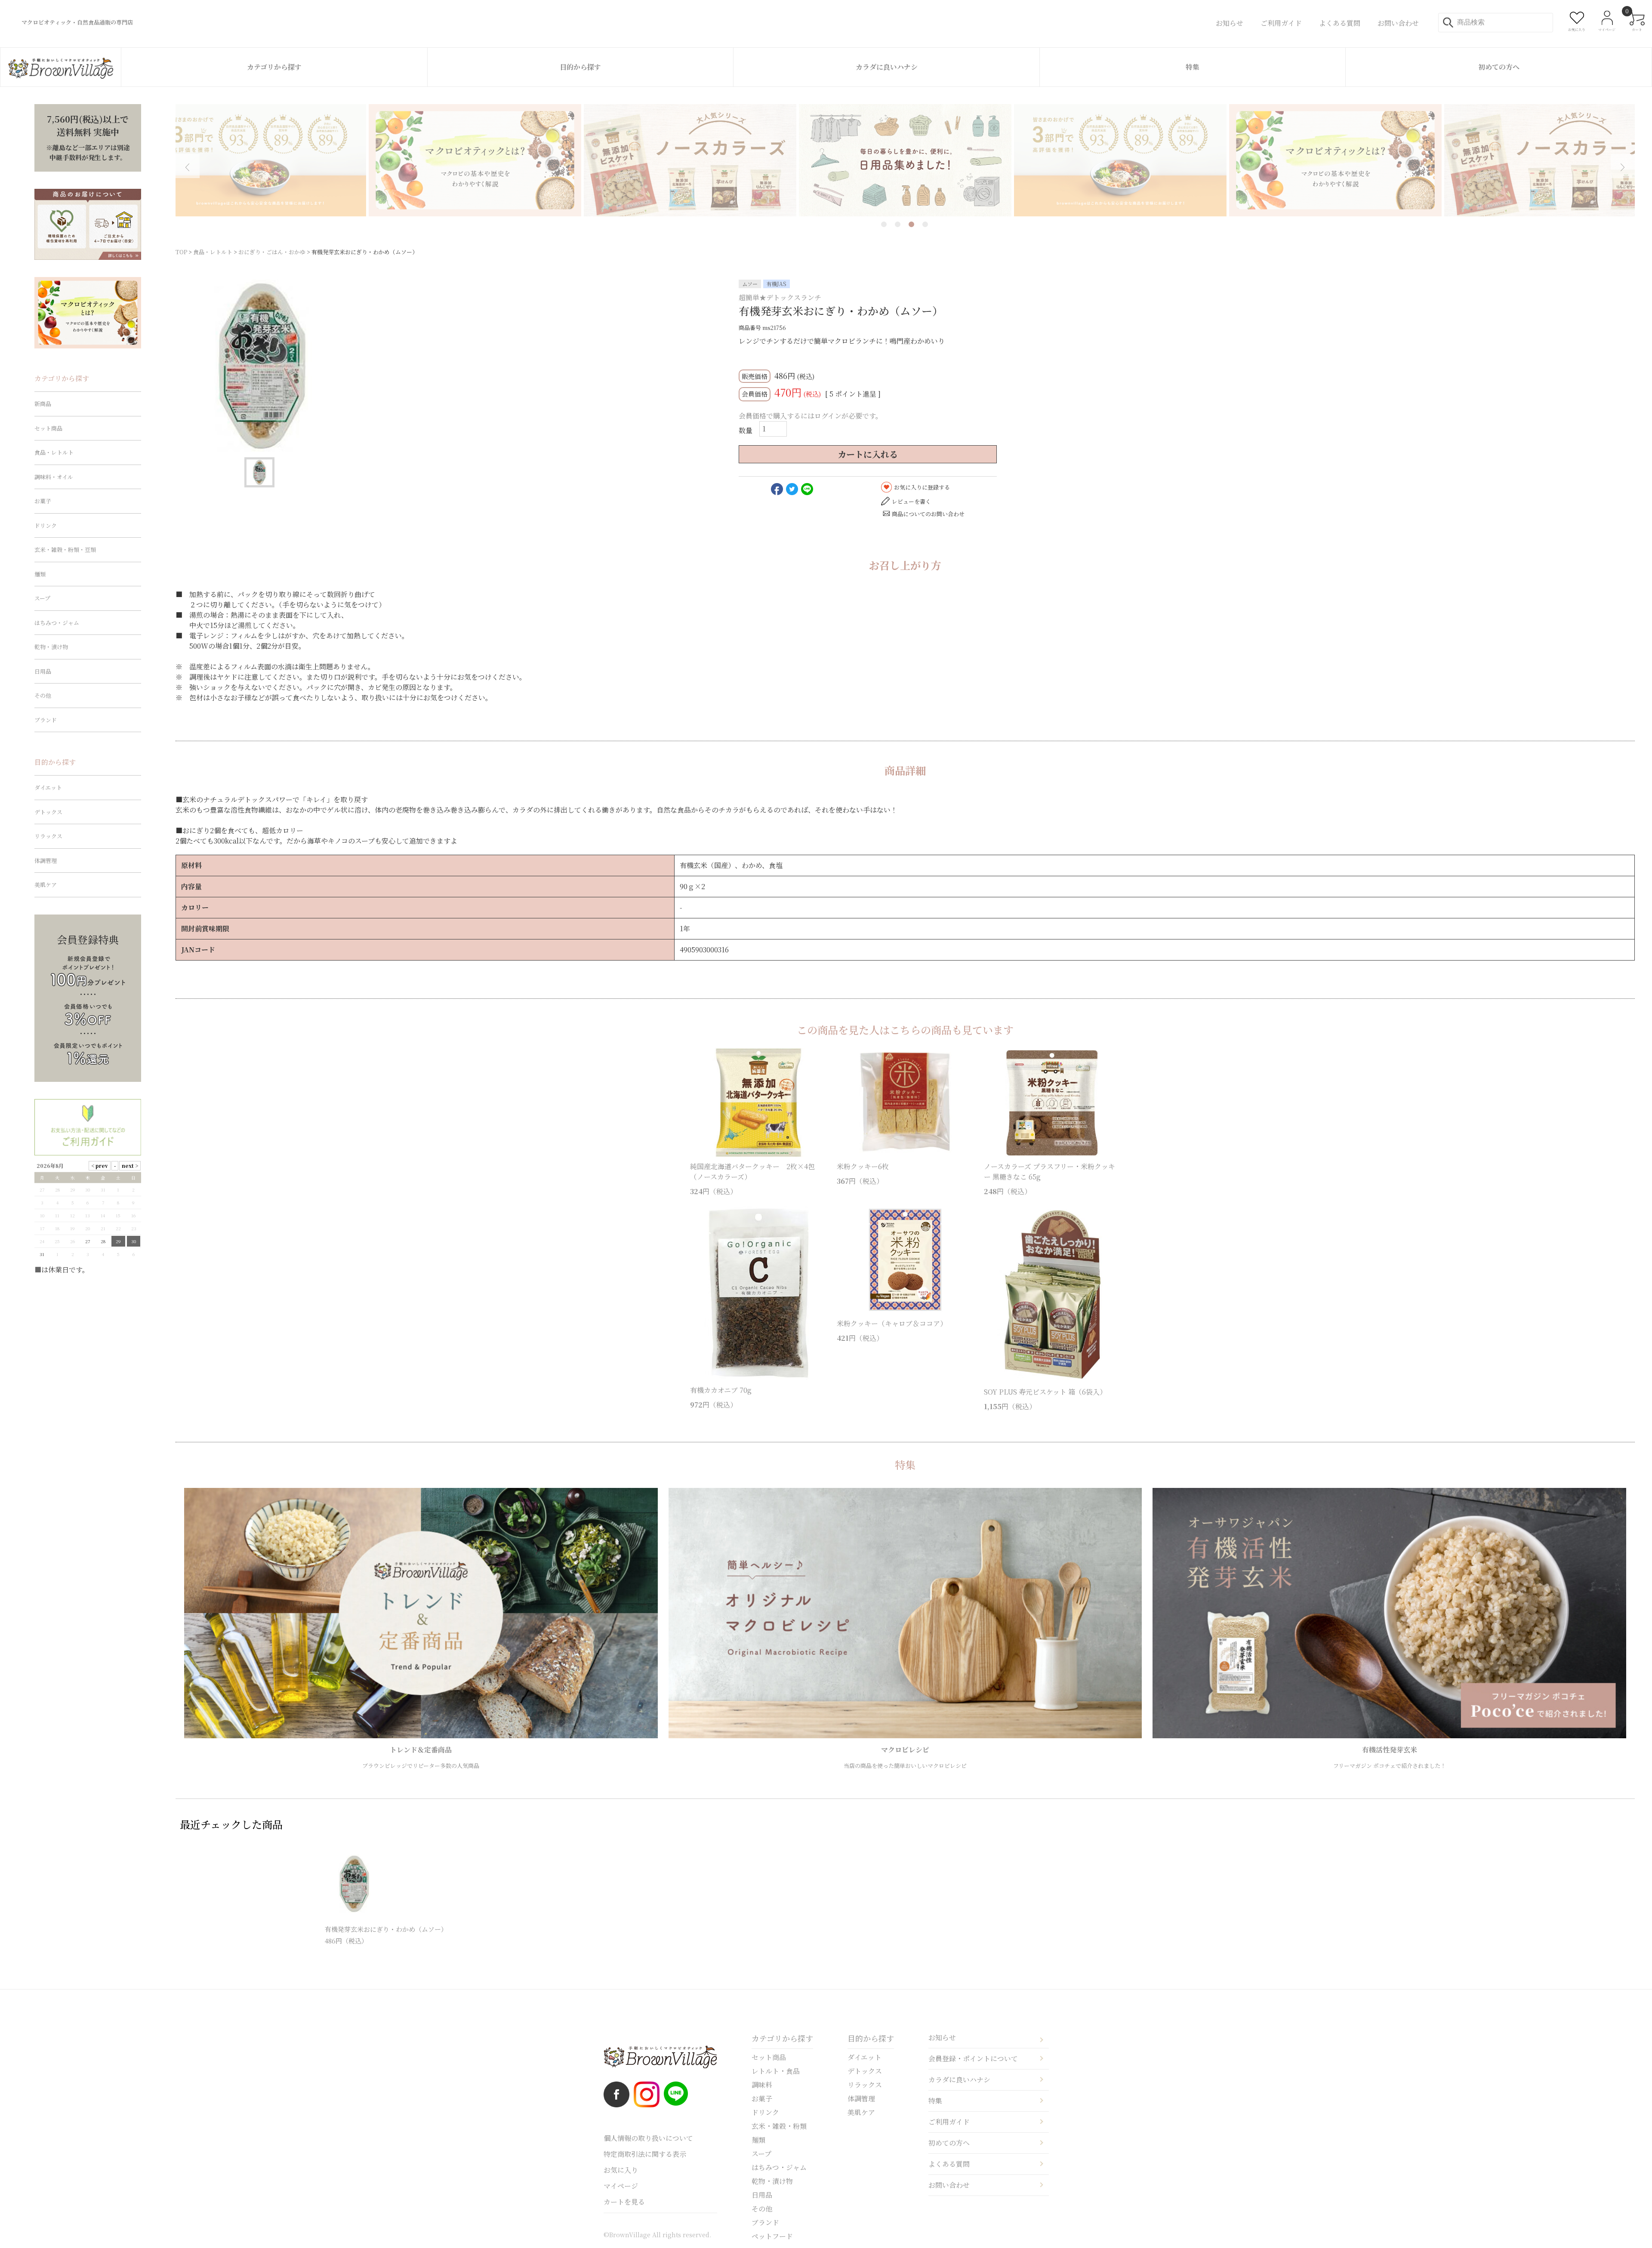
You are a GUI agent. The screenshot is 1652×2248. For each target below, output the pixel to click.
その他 (43, 695)
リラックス (48, 836)
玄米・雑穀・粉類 (779, 2126)
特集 (1193, 67)
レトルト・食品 (776, 2071)
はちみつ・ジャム (57, 623)
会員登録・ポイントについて (973, 2059)
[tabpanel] (905, 160)
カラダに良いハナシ (887, 67)
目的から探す (580, 67)
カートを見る (624, 2202)
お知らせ (942, 2037)
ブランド (46, 720)
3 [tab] (911, 224)
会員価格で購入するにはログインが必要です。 (811, 416)
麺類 (40, 574)
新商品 (43, 404)
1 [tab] (884, 224)
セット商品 (48, 428)
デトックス (48, 812)
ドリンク (46, 525)
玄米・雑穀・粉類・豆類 (65, 550)
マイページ (621, 2186)
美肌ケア (46, 885)
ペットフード (772, 2236)
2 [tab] (898, 224)
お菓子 (43, 501)
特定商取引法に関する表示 (645, 2154)
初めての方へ (1499, 67)
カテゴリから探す (274, 67)
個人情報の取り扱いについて (648, 2138)
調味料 (762, 2085)
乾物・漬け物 (51, 647)
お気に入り (621, 2170)
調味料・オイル (54, 477)
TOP (181, 252)
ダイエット (48, 787)
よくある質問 (949, 2164)
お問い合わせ (949, 2185)
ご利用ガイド (949, 2122)
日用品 (43, 671)
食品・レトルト (213, 252)
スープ (42, 598)
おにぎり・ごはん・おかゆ (272, 252)
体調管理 (46, 861)
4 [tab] (925, 224)
